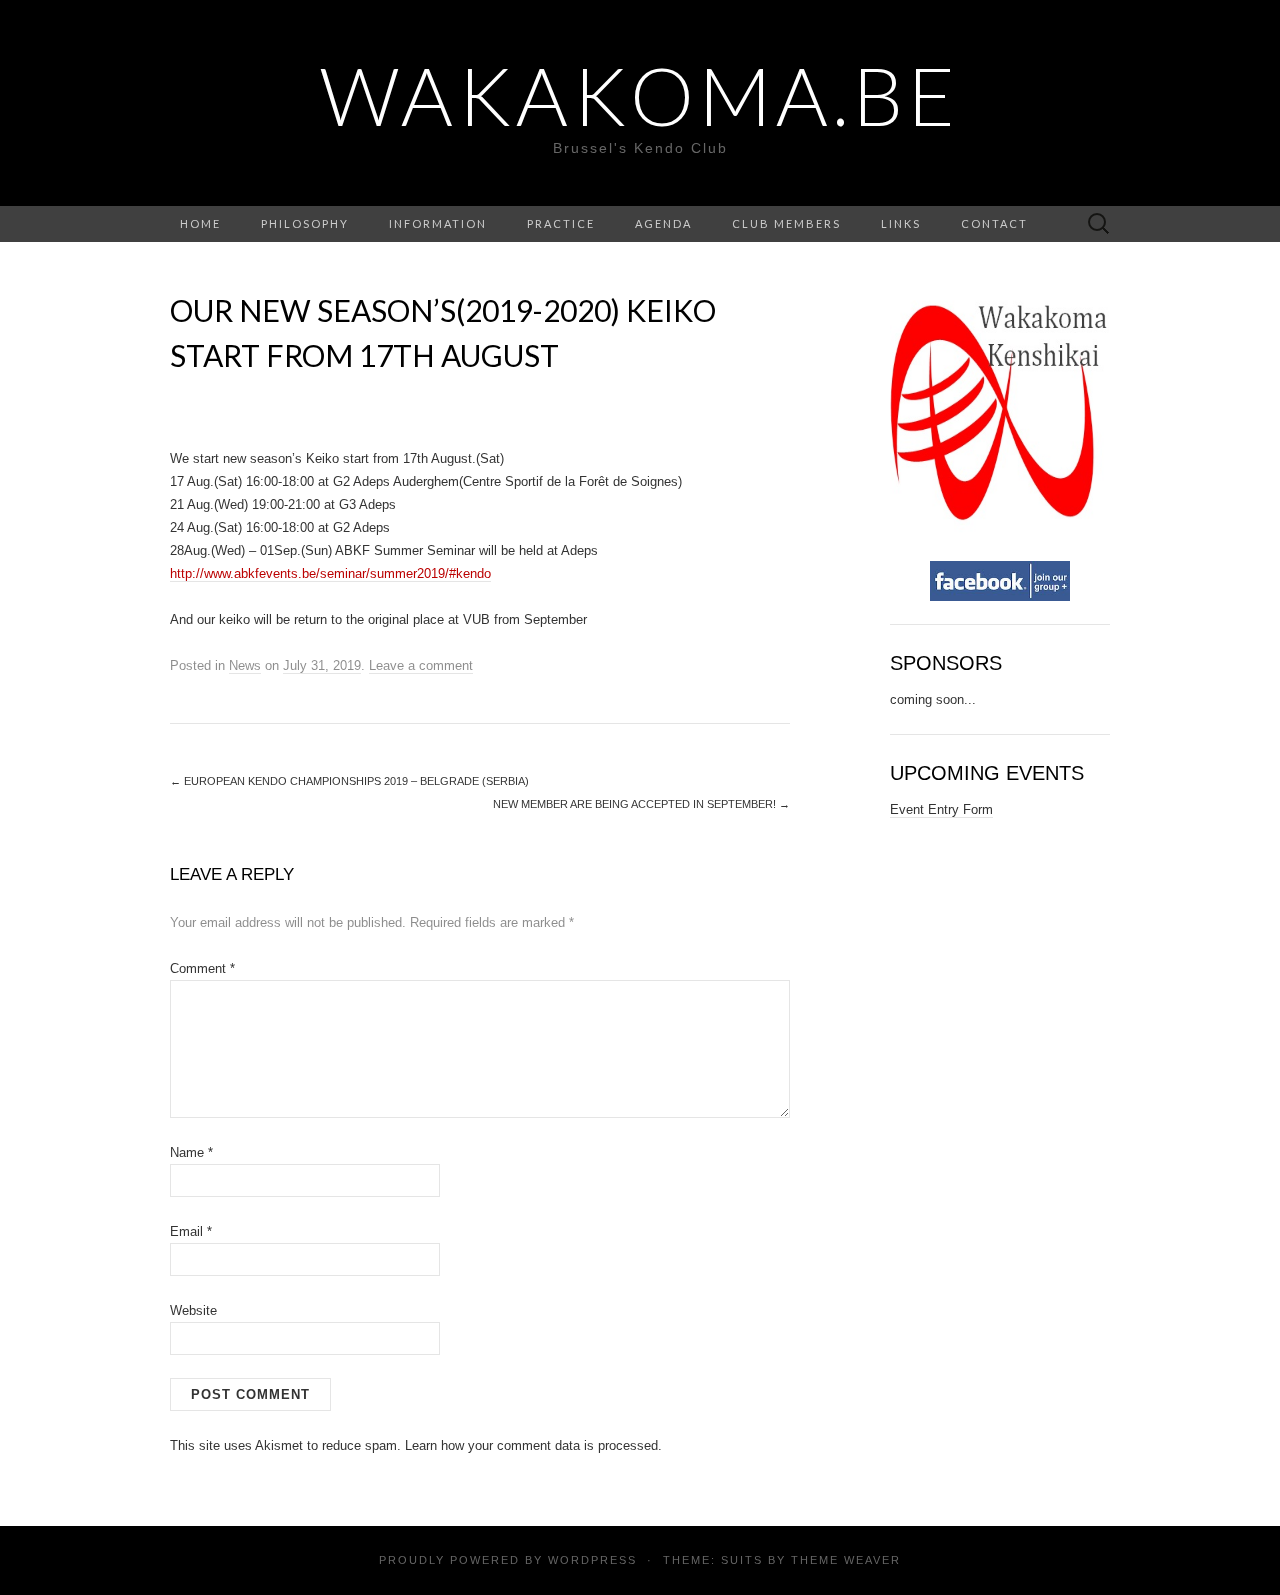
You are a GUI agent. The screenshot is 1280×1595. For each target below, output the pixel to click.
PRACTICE (561, 223)
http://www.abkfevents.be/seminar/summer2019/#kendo (330, 573)
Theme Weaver (846, 1560)
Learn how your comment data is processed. (533, 1445)
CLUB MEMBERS (786, 223)
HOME (200, 223)
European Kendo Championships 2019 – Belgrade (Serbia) (349, 781)
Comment (202, 968)
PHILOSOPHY (305, 223)
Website (193, 1310)
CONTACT (994, 223)
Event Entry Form (941, 809)
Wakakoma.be (640, 95)
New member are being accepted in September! (641, 804)
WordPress (592, 1560)
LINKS (901, 223)
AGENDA (663, 223)
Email (191, 1231)
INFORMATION (438, 223)
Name (191, 1152)
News (245, 665)
